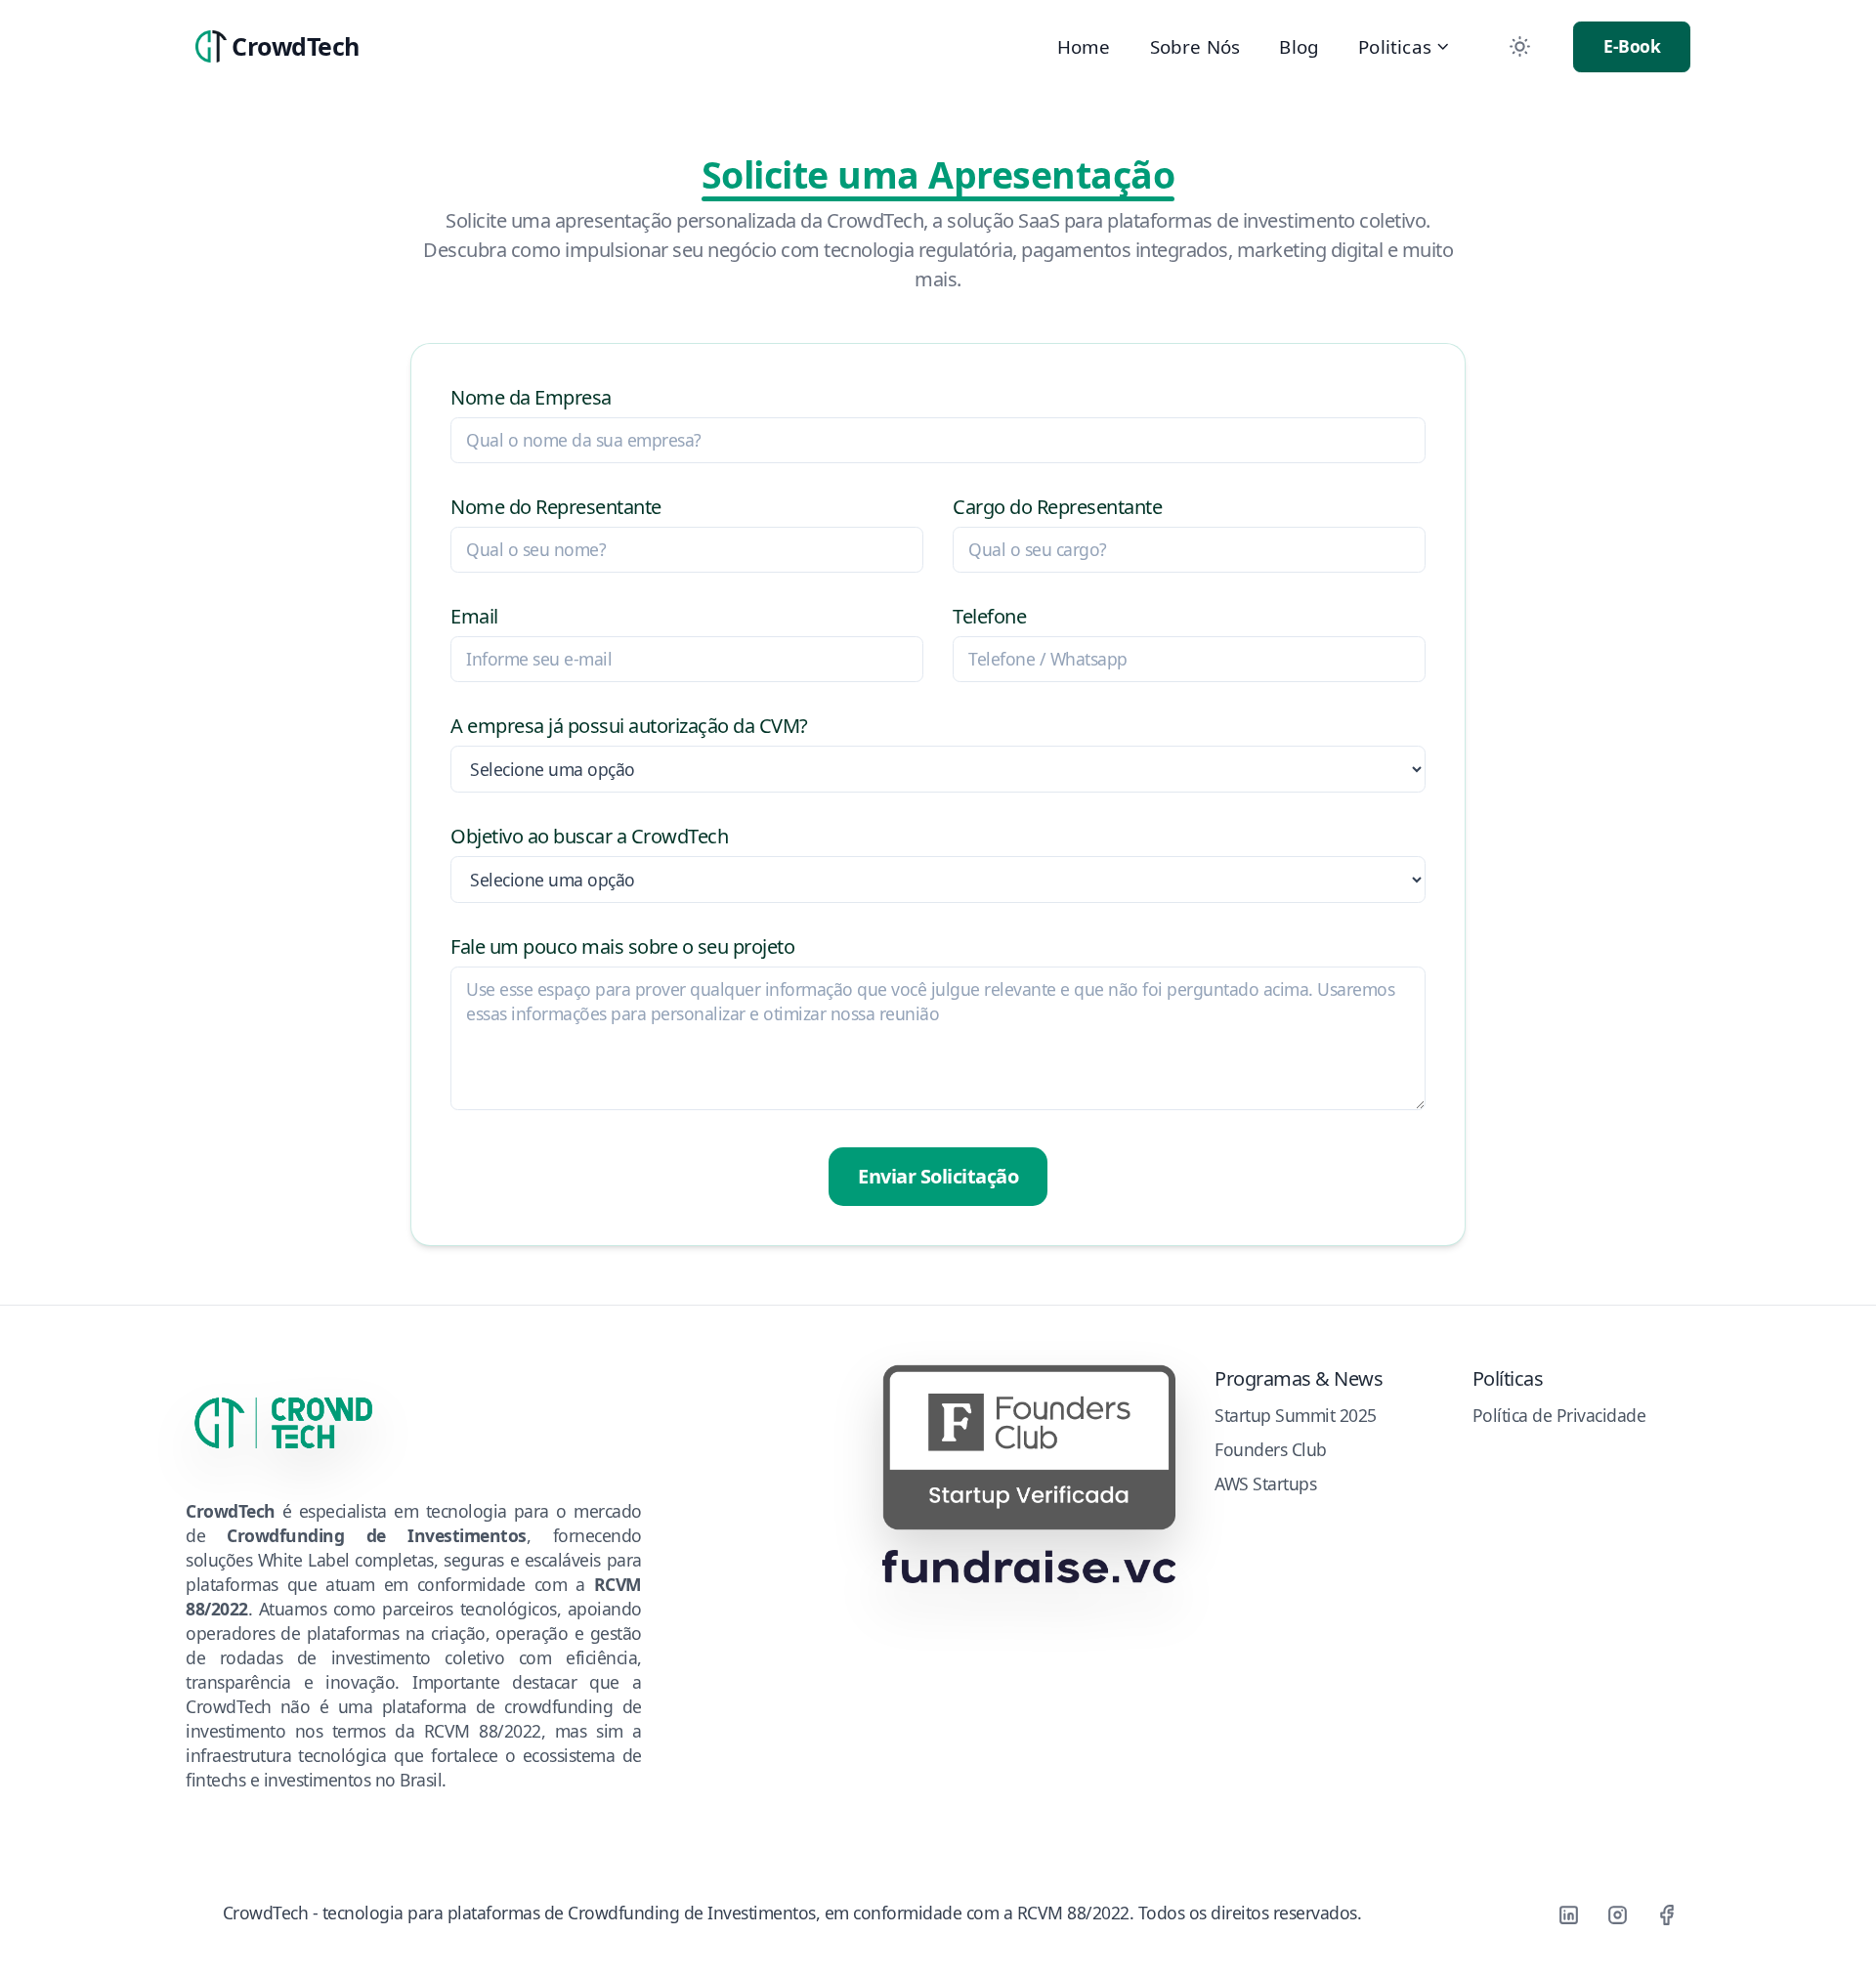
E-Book (1632, 46)
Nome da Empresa (531, 397)
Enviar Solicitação (938, 1176)
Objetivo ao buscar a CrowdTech (589, 836)
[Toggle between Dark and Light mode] (1519, 47)
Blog (1299, 46)
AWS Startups (1265, 1483)
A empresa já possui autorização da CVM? (629, 726)
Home (1084, 46)
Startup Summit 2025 (1296, 1415)
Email (474, 616)
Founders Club (1271, 1449)
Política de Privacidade (1559, 1415)
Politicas (1395, 46)
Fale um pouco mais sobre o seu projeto (622, 946)
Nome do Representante (556, 507)
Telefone (989, 616)
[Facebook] (1666, 1914)
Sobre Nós (1195, 46)
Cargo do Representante (1057, 507)
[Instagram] (1617, 1914)
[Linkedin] (1568, 1914)
